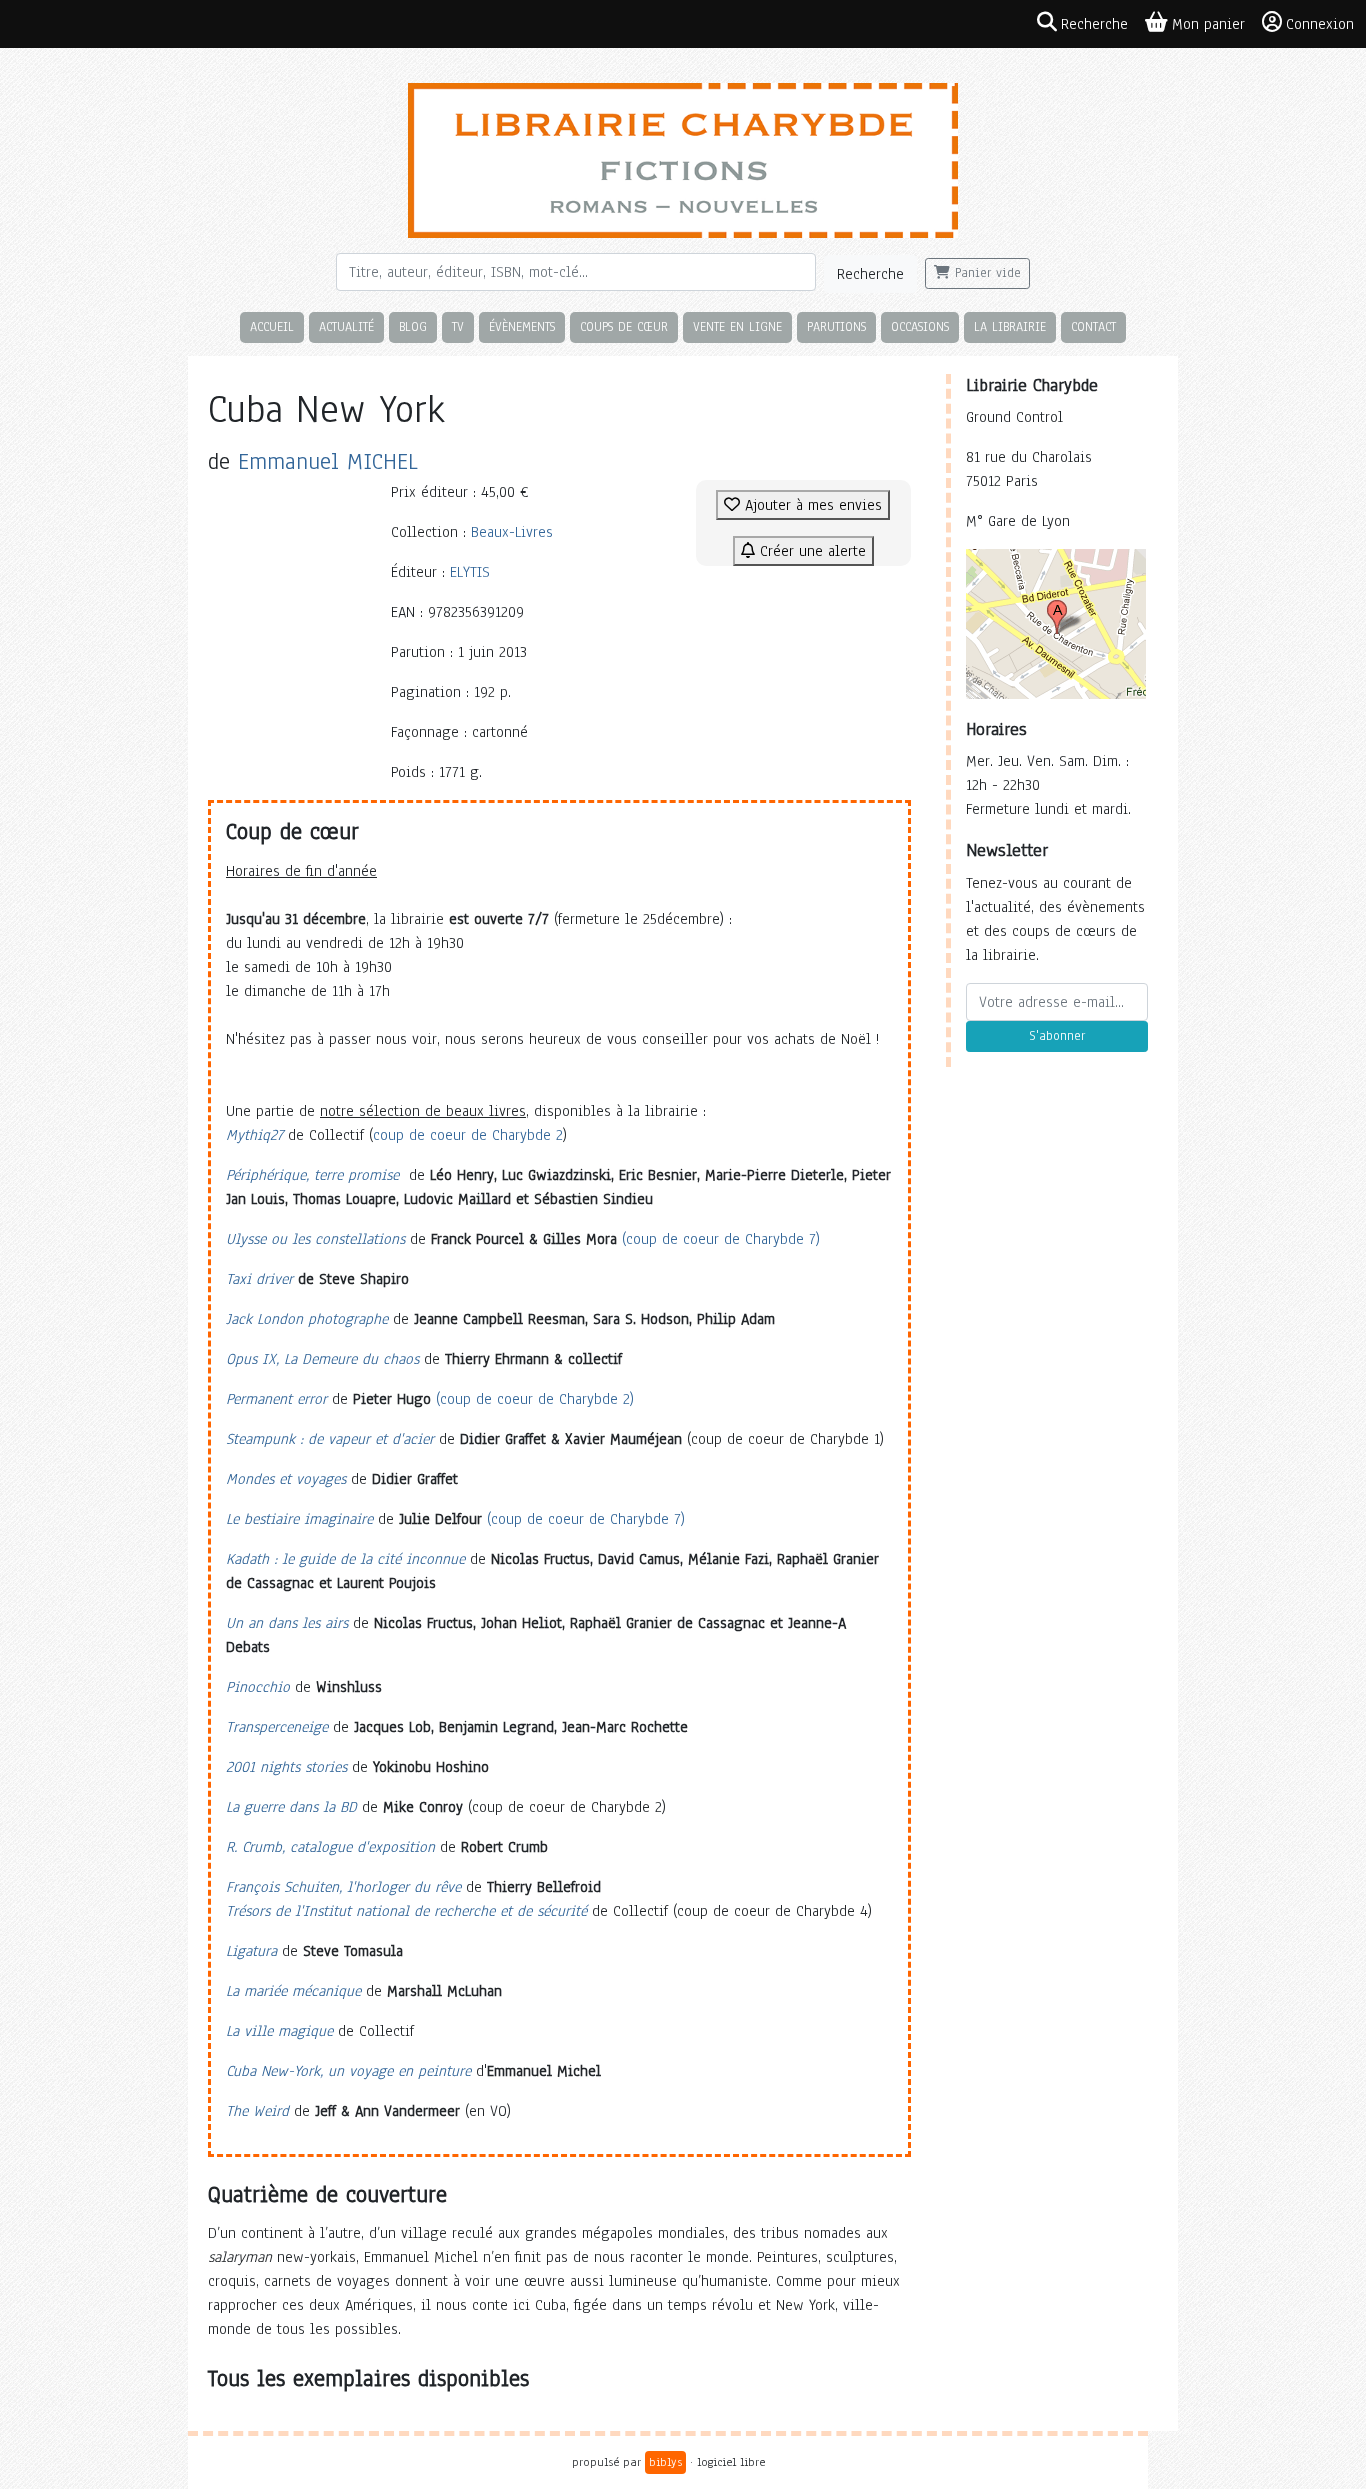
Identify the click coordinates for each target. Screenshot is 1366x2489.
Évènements (522, 326)
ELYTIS (470, 572)
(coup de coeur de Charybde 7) (721, 1239)
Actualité (346, 326)
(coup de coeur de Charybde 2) (535, 1399)
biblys (665, 2462)
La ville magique (279, 2031)
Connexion (1320, 24)
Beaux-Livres (512, 532)
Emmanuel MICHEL (328, 461)
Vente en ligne (737, 326)
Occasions (920, 326)
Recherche (870, 274)
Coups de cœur (624, 326)
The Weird (257, 2111)
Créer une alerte (810, 551)
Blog (413, 326)
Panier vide (985, 273)
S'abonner (1057, 1036)
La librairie (1010, 326)
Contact (1093, 326)
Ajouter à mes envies (811, 505)
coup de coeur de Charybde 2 (468, 1135)
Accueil (272, 326)
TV (458, 326)
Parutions (836, 326)
